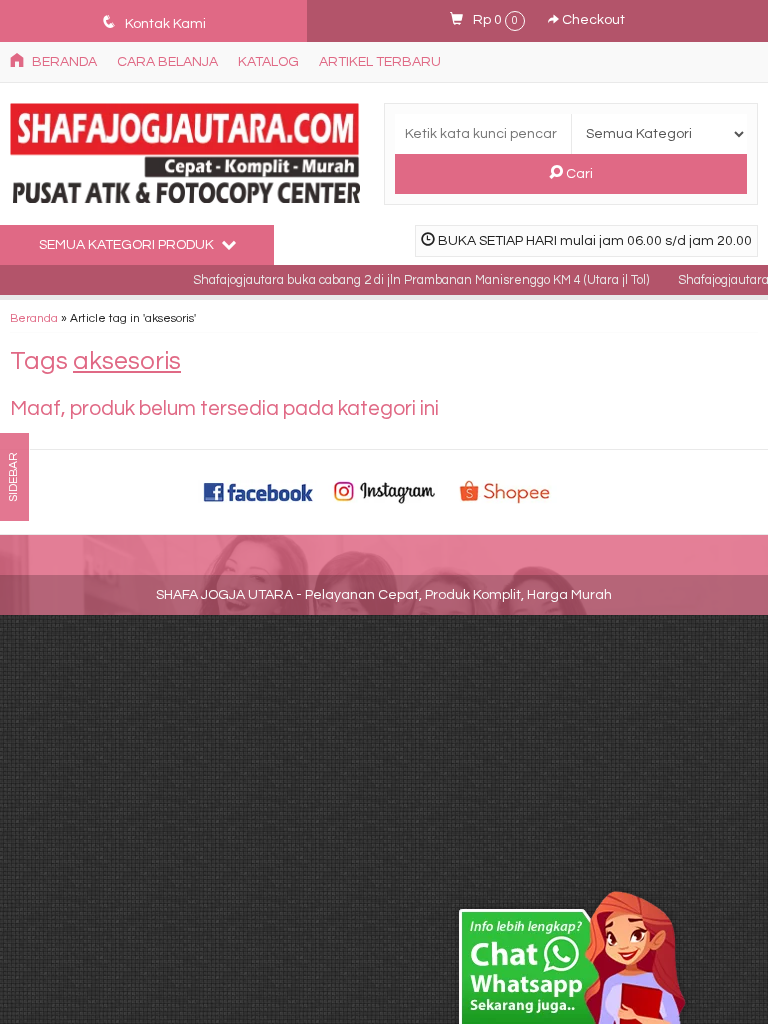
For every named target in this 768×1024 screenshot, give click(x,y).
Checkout (592, 20)
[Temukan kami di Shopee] (509, 492)
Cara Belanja (167, 62)
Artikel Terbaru (380, 62)
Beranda (63, 62)
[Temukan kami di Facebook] (259, 492)
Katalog (268, 62)
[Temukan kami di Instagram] (384, 492)
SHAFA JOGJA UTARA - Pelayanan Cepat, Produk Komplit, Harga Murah (384, 595)
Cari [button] (578, 174)
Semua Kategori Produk (128, 245)
